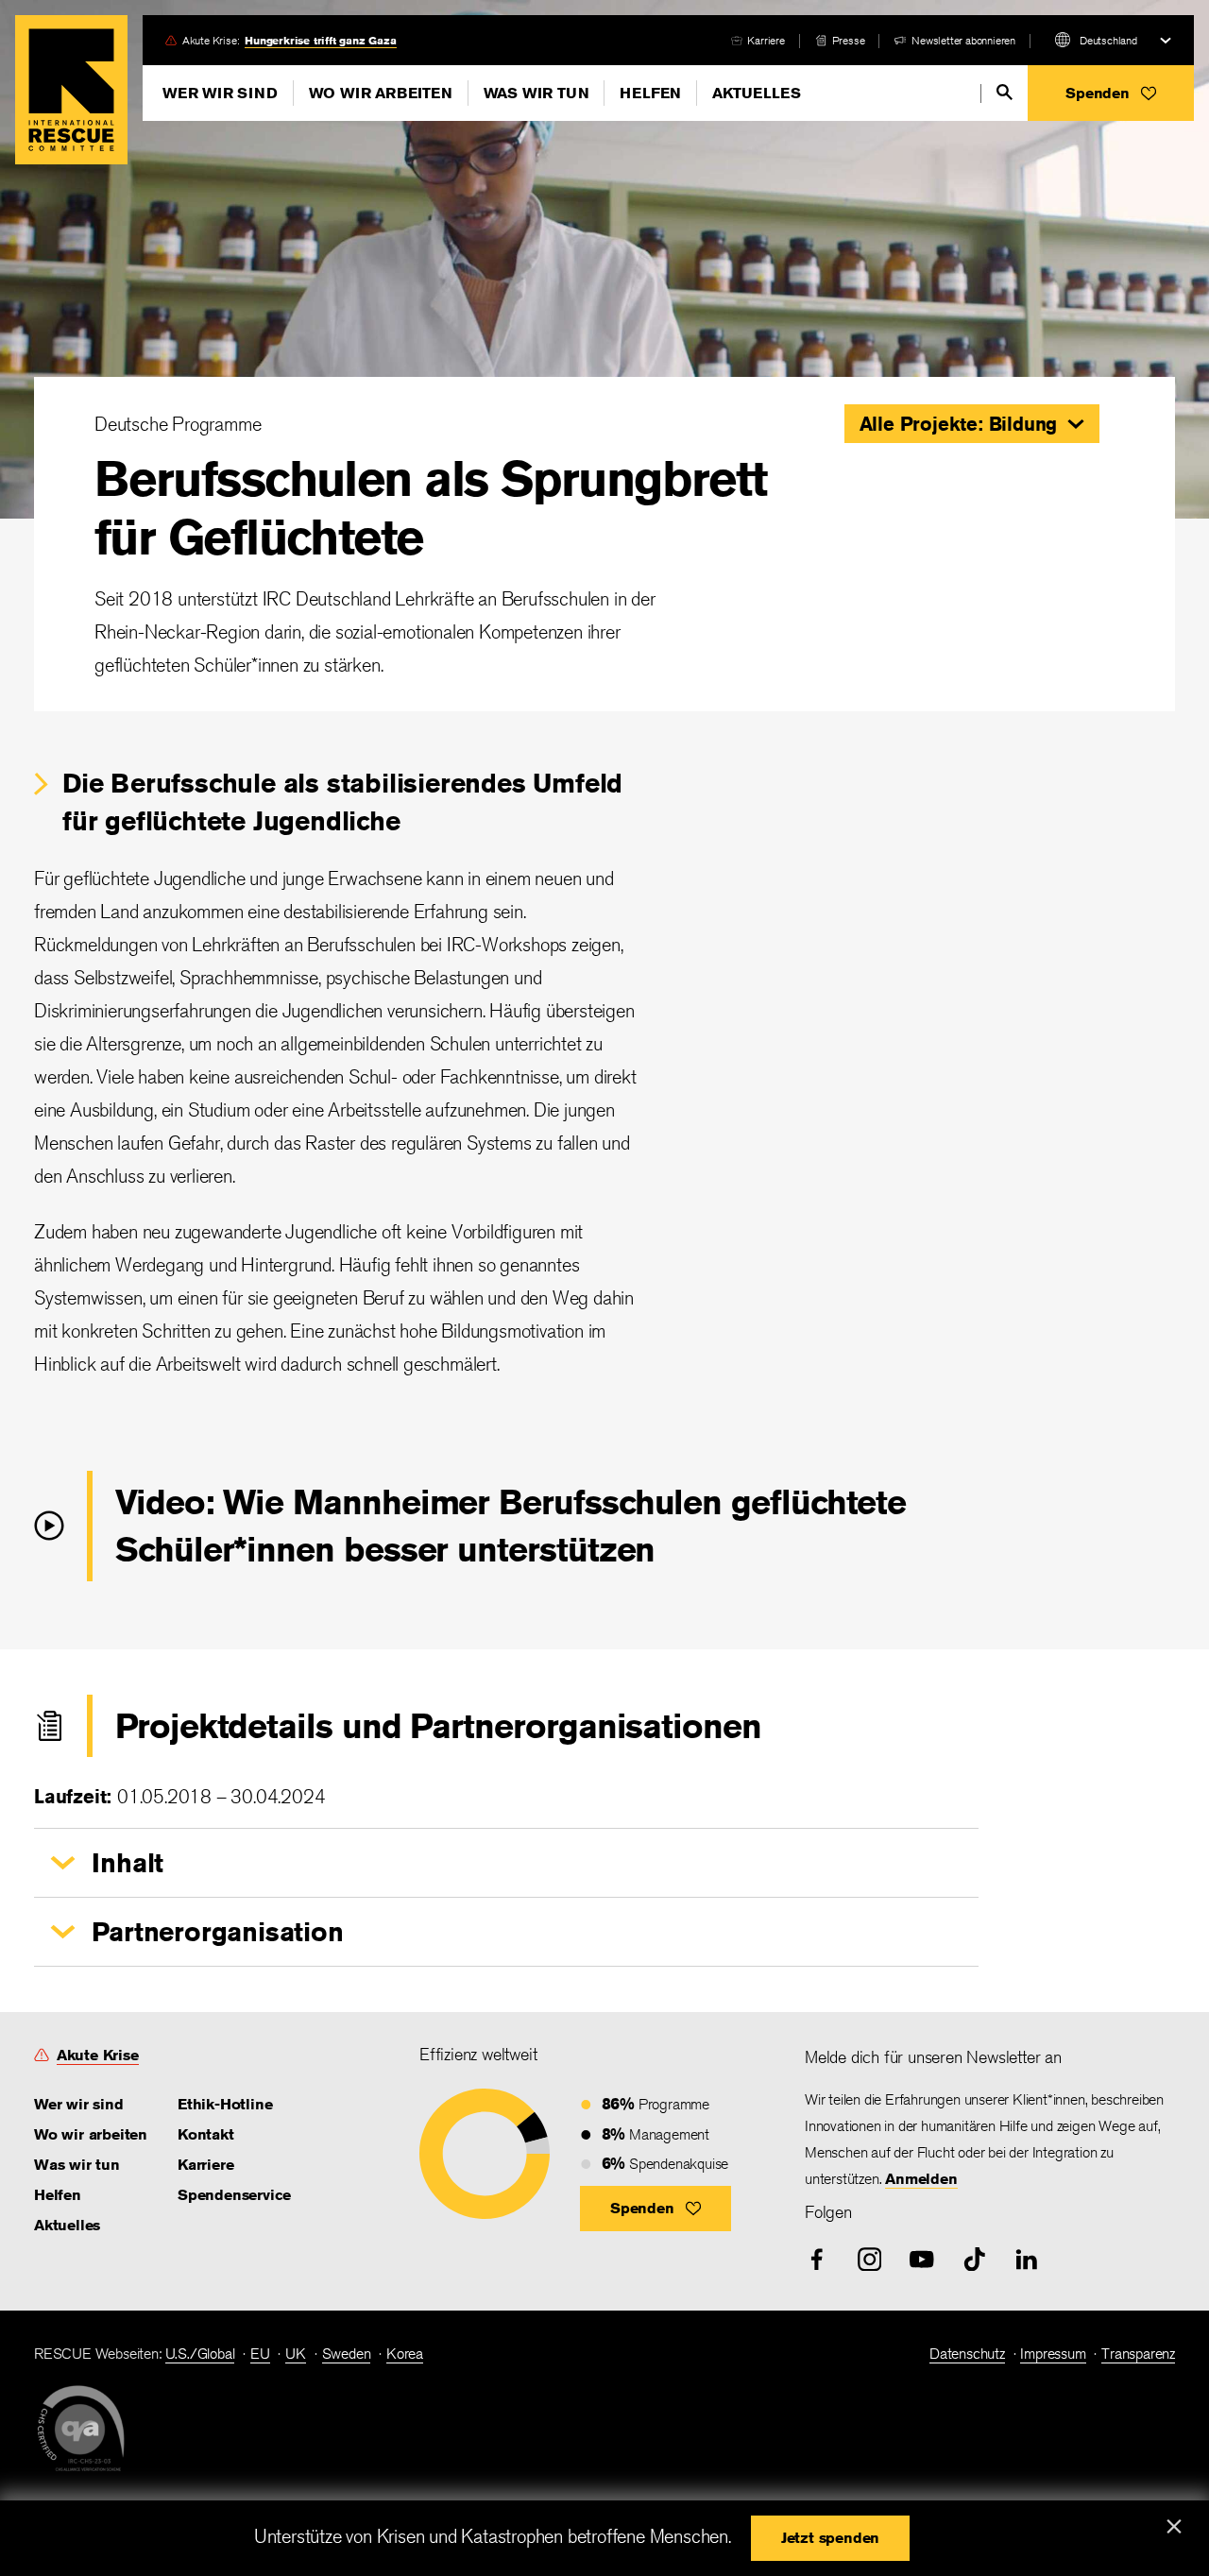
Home (71, 90)
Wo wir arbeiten (381, 93)
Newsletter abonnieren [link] (963, 40)
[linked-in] (1027, 2260)
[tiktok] (975, 2260)
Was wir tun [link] (77, 2165)
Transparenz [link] (1138, 2354)
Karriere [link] (766, 40)
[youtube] (922, 2260)
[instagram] (870, 2260)
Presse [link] (849, 40)
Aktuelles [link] (67, 2225)
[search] (1005, 92)
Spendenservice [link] (234, 2195)
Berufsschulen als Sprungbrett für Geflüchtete (431, 508)
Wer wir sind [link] (79, 2104)
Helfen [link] (58, 2195)
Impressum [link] (1053, 2354)
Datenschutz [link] (967, 2354)
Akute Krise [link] (98, 2055)
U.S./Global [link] (200, 2354)
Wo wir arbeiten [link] (91, 2134)
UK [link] (296, 2354)
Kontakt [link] (206, 2134)
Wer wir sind (220, 93)
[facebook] (817, 2260)
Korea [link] (405, 2354)
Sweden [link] (347, 2354)
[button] (1111, 93)
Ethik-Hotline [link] (225, 2104)
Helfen (650, 93)
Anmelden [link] (921, 2179)
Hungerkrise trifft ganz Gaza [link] (320, 40)
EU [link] (260, 2354)
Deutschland (1108, 40)
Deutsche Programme (178, 424)
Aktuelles (756, 93)
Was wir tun (536, 93)
